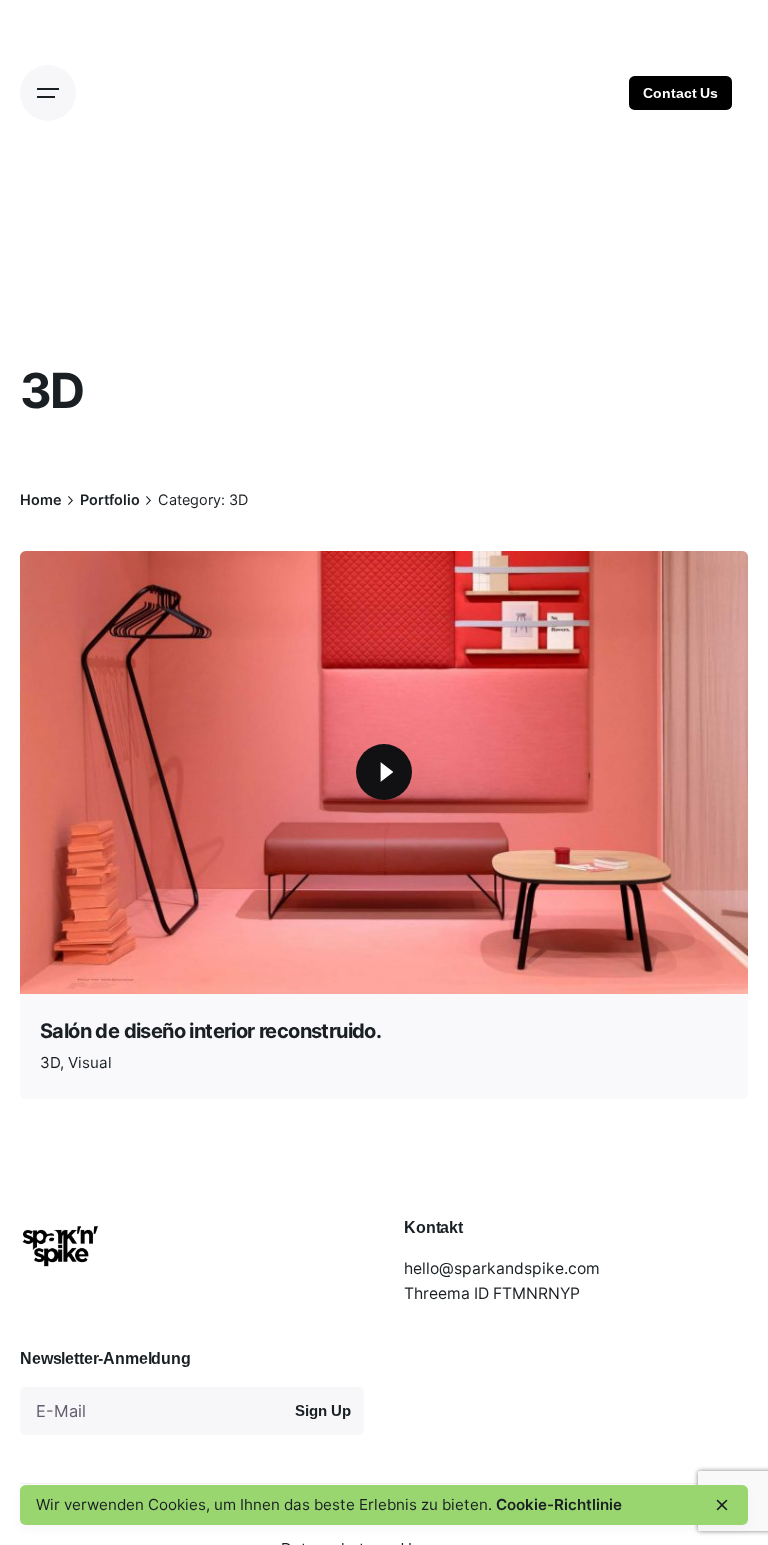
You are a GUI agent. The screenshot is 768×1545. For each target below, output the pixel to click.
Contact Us (680, 93)
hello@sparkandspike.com (502, 1268)
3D (50, 1062)
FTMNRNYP (536, 1293)
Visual (90, 1062)
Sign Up (322, 1411)
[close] (722, 1505)
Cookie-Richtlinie (559, 1504)
